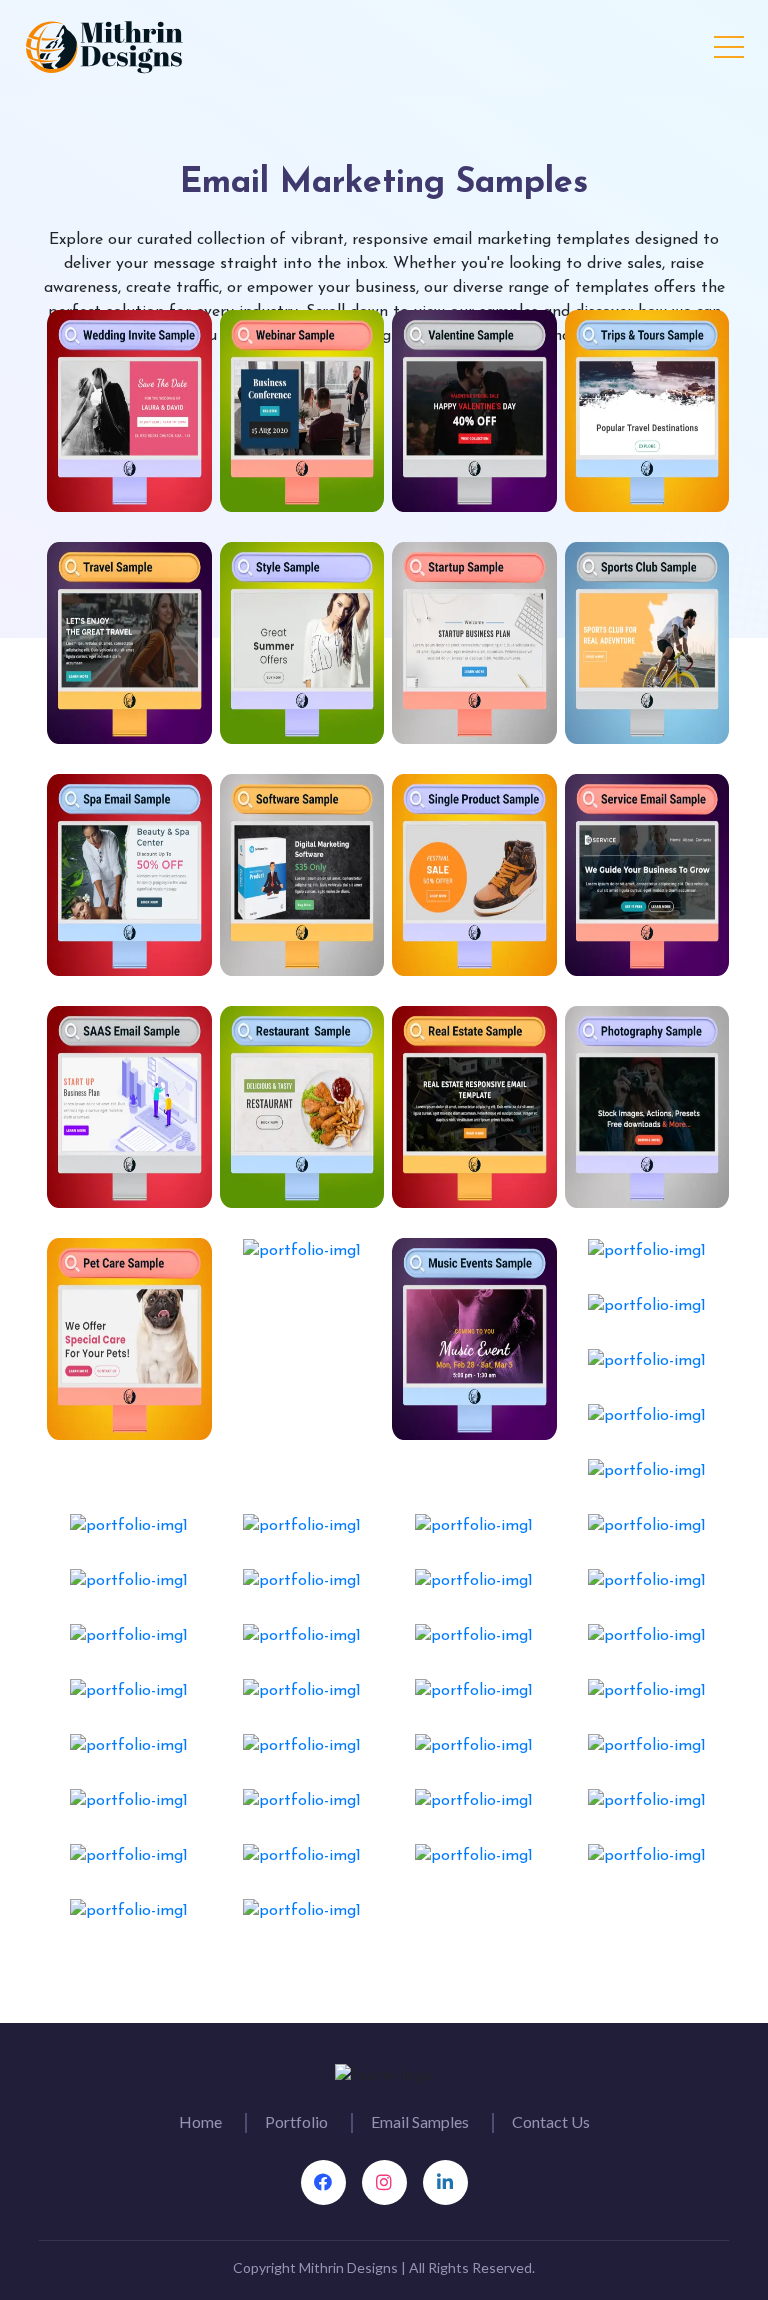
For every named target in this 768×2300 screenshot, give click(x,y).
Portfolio (296, 2121)
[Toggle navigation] (729, 43)
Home (200, 2121)
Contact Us (551, 2121)
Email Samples (420, 2121)
